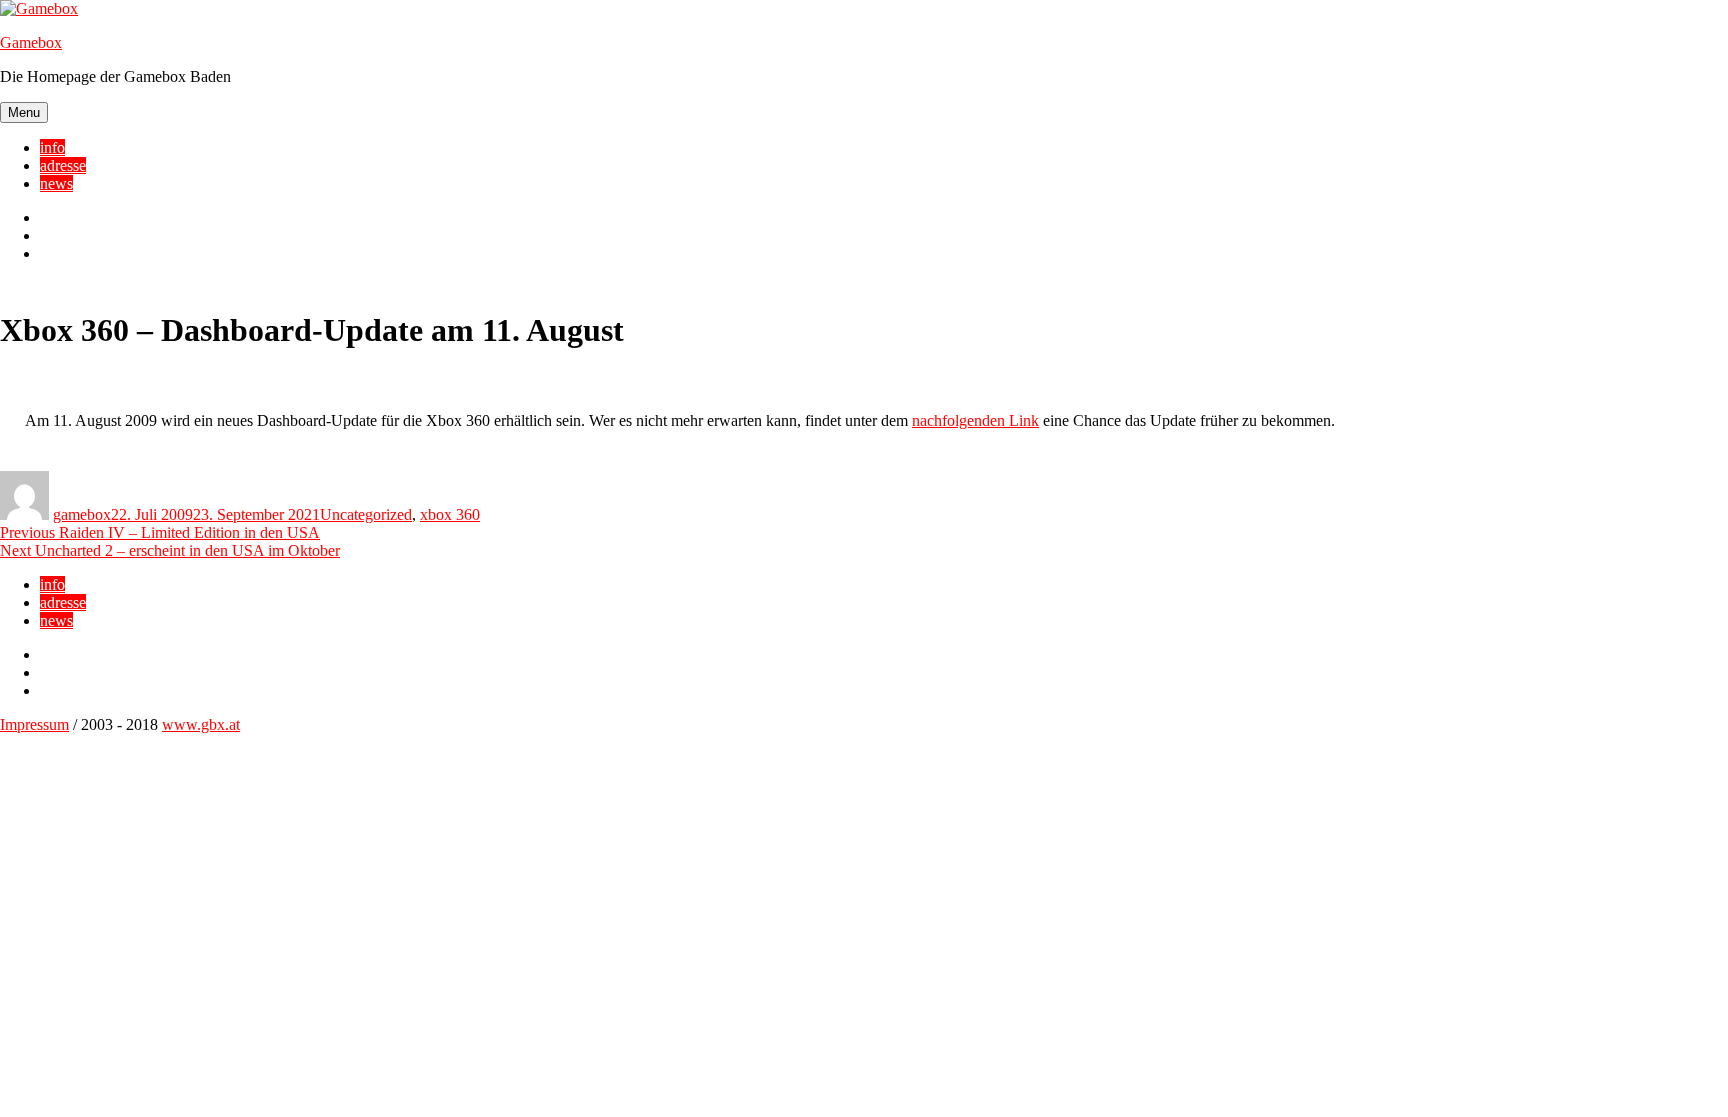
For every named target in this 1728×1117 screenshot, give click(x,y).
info (52, 147)
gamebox (82, 514)
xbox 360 (450, 514)
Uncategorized (366, 514)
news (56, 183)
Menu (24, 112)
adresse (63, 165)
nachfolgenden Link (975, 420)
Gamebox (31, 42)
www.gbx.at (201, 724)
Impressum (34, 724)
